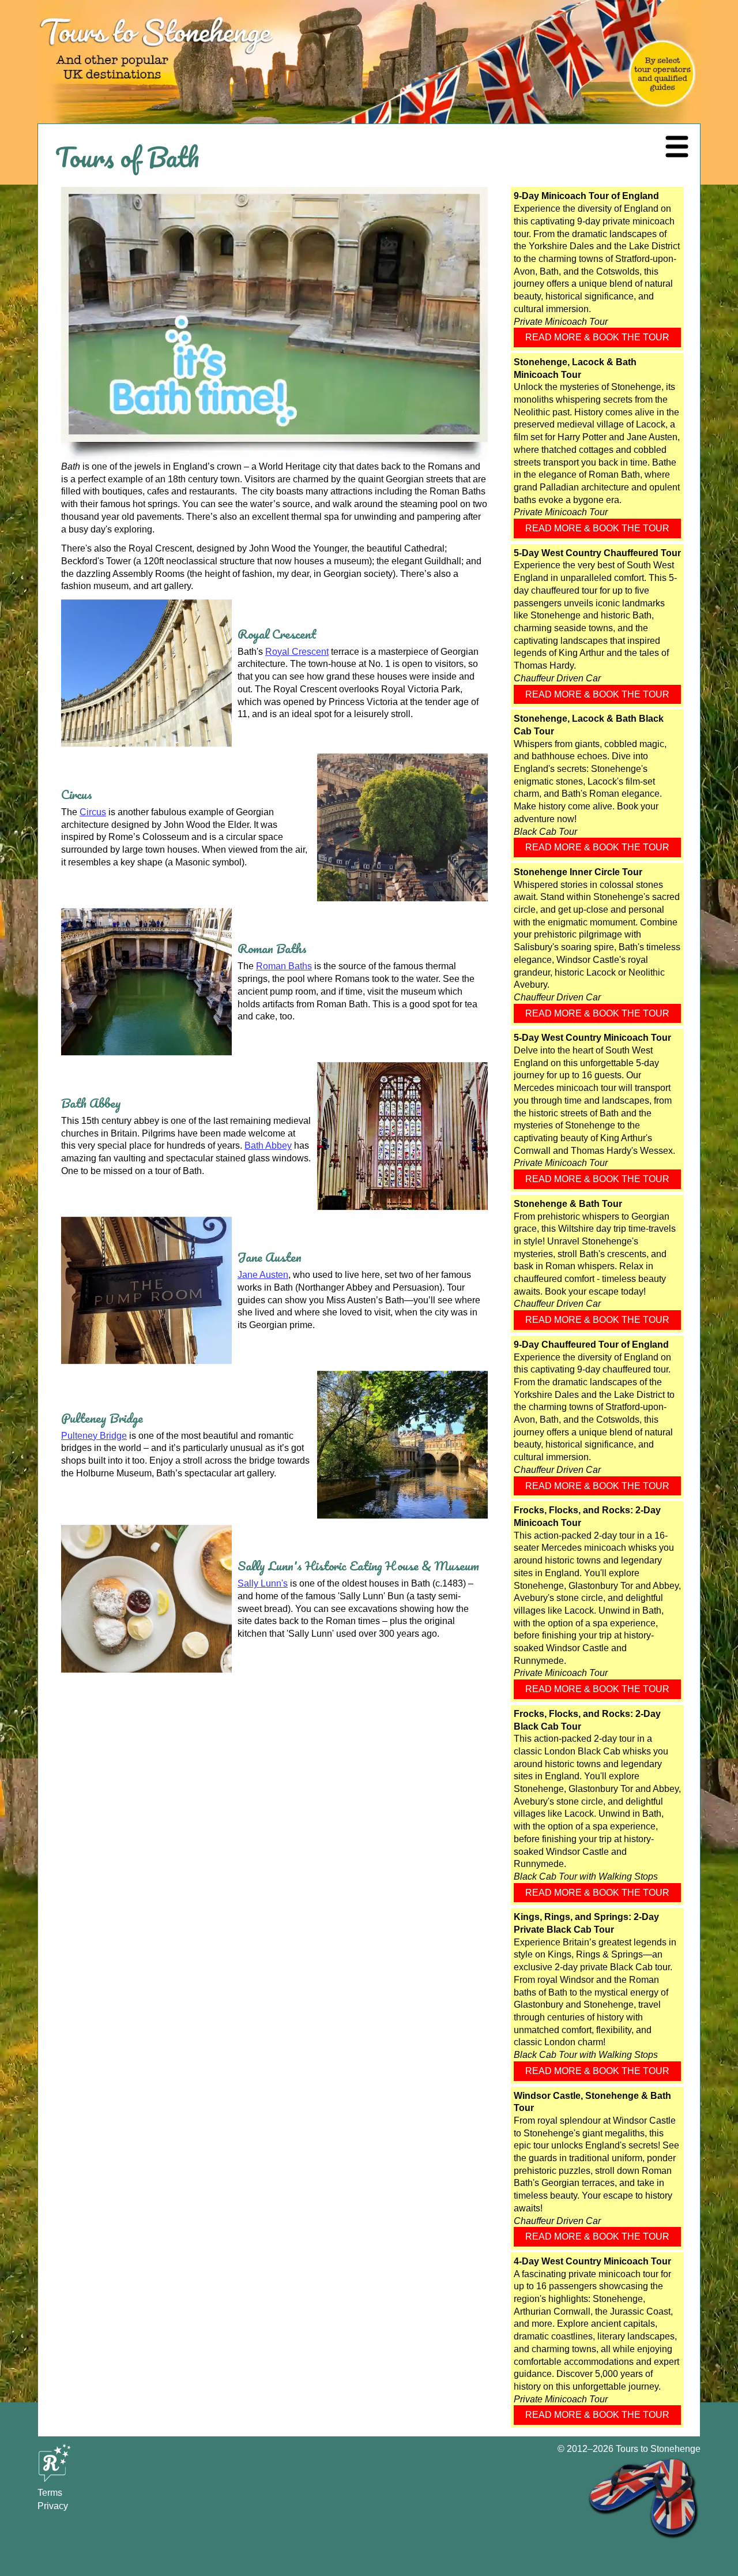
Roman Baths (284, 966)
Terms (50, 2493)
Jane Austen (263, 1275)
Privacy (53, 2506)
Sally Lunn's (263, 1583)
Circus (93, 812)
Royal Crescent (297, 652)
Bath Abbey (268, 1145)
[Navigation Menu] (677, 147)
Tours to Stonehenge (658, 2449)
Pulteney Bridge (94, 1436)
